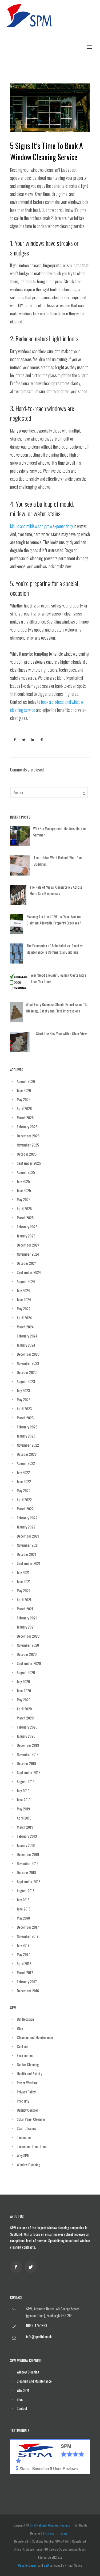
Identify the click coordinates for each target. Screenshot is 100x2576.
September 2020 (29, 1663)
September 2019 (29, 1772)
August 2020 (26, 1672)
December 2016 (28, 1991)
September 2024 (29, 1272)
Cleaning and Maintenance (35, 2037)
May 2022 (24, 1490)
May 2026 (24, 1099)
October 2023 (27, 1372)
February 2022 (27, 1518)
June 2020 (24, 1690)
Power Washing (27, 2083)
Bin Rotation (25, 2019)
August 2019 (26, 1781)
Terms (63, 2533)
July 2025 (23, 1181)
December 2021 (28, 1536)
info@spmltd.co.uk (39, 2337)
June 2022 (24, 1481)
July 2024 (23, 1290)
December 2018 (28, 1854)
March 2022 (25, 1509)
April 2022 (24, 1499)
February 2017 (27, 1981)
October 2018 (26, 1872)
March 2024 (25, 1327)
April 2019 (24, 1818)
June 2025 (24, 1190)
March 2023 (25, 1418)
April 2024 (24, 1318)
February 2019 (27, 1836)
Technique (24, 2137)
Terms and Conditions (32, 2146)
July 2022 (23, 1472)
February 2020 (27, 1727)
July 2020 (23, 1681)
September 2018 (29, 1881)
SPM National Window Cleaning (50, 2525)
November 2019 (28, 1754)
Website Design (27, 2565)
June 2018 (24, 1909)
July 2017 (23, 1945)
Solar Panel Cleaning (31, 2119)
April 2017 (24, 1963)
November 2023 (28, 1363)
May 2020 (24, 1700)
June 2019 (24, 1800)
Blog (20, 2028)
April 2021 (24, 1600)
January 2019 (26, 1845)
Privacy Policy (26, 2092)
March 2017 (25, 1972)
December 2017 (28, 1927)
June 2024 (24, 1299)
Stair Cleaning (27, 2128)
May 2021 (23, 1590)
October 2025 (27, 1154)
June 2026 (24, 1090)
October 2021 (26, 1554)
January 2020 (26, 1736)
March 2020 (25, 1718)
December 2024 (28, 1245)
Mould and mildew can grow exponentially (41, 526)
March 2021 (25, 1609)
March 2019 (25, 1827)
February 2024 (27, 1336)
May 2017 (23, 1954)
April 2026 (24, 1108)
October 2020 (27, 1654)
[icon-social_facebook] (17, 2267)
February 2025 (27, 1227)
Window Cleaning (29, 2164)
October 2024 (27, 1263)
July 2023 (23, 1390)
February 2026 (27, 1127)
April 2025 (24, 1208)
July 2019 (23, 1790)
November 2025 (28, 1145)
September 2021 (29, 1563)
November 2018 (28, 1863)
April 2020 (24, 1709)
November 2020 (28, 1645)
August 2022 (26, 1463)
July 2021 (23, 1572)
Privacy (49, 2533)
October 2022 (27, 1454)
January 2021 (26, 1627)
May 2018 (23, 1918)
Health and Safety (29, 2074)
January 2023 (26, 1436)
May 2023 (24, 1399)
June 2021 (24, 1581)
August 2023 (26, 1381)
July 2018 (23, 1900)
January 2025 (26, 1236)
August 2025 (26, 1172)
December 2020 (28, 1636)
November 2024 (28, 1254)
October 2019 (26, 1763)
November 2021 (28, 1545)
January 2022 (26, 1527)
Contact (22, 2046)
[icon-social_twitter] (32, 2267)
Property (23, 2101)
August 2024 (26, 1281)
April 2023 (24, 1409)
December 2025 (28, 1136)
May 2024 (24, 1308)
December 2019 (28, 1745)
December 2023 (28, 1354)
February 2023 (27, 1427)
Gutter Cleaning (28, 2064)
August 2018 (26, 1891)
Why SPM (23, 2155)
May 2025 (24, 1199)
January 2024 (26, 1345)
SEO (46, 2565)
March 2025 (25, 1218)
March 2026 (25, 1117)
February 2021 (27, 1618)
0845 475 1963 (37, 2325)
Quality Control (27, 2110)
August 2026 (26, 1081)
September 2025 (29, 1163)
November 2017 (28, 1936)
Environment (25, 2055)
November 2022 (28, 1445)
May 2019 (23, 1809)
